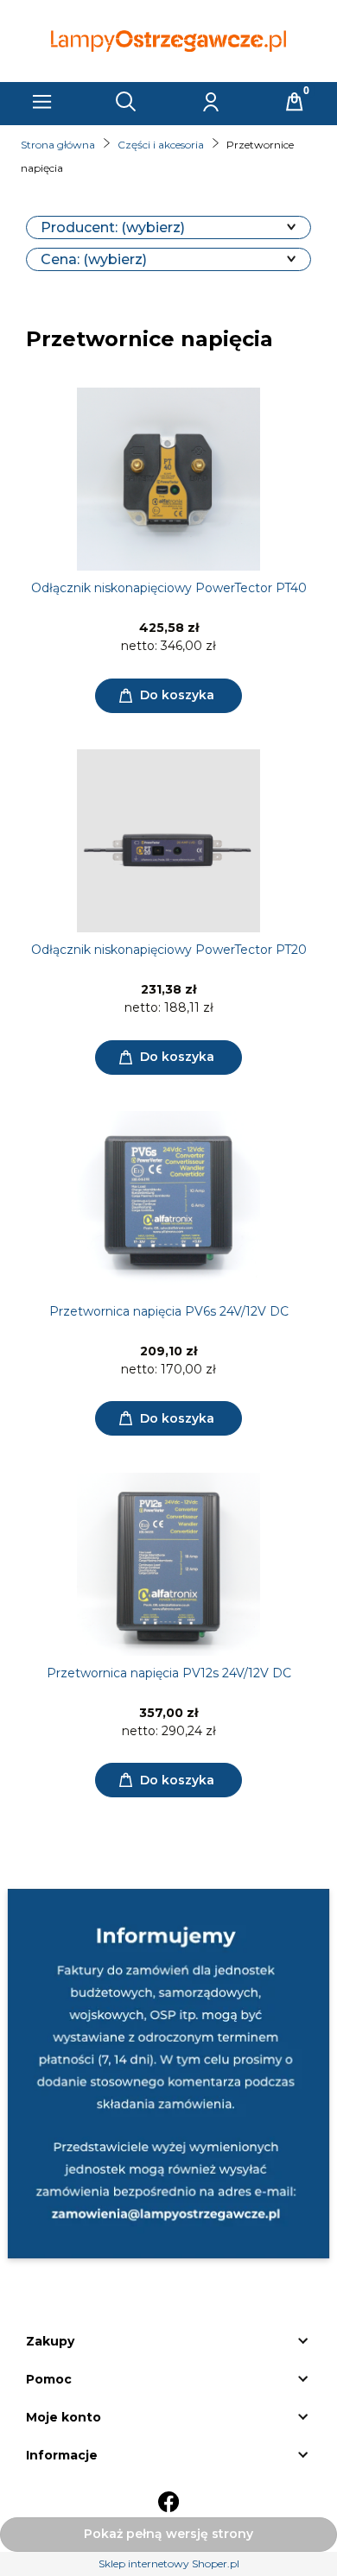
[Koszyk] (295, 102)
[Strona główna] (168, 41)
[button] (42, 102)
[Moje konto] (211, 102)
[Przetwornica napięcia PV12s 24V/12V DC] (168, 1564)
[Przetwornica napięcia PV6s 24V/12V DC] (168, 1203)
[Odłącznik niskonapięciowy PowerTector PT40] (168, 479)
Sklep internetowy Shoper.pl (169, 2563)
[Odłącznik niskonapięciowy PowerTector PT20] (168, 841)
